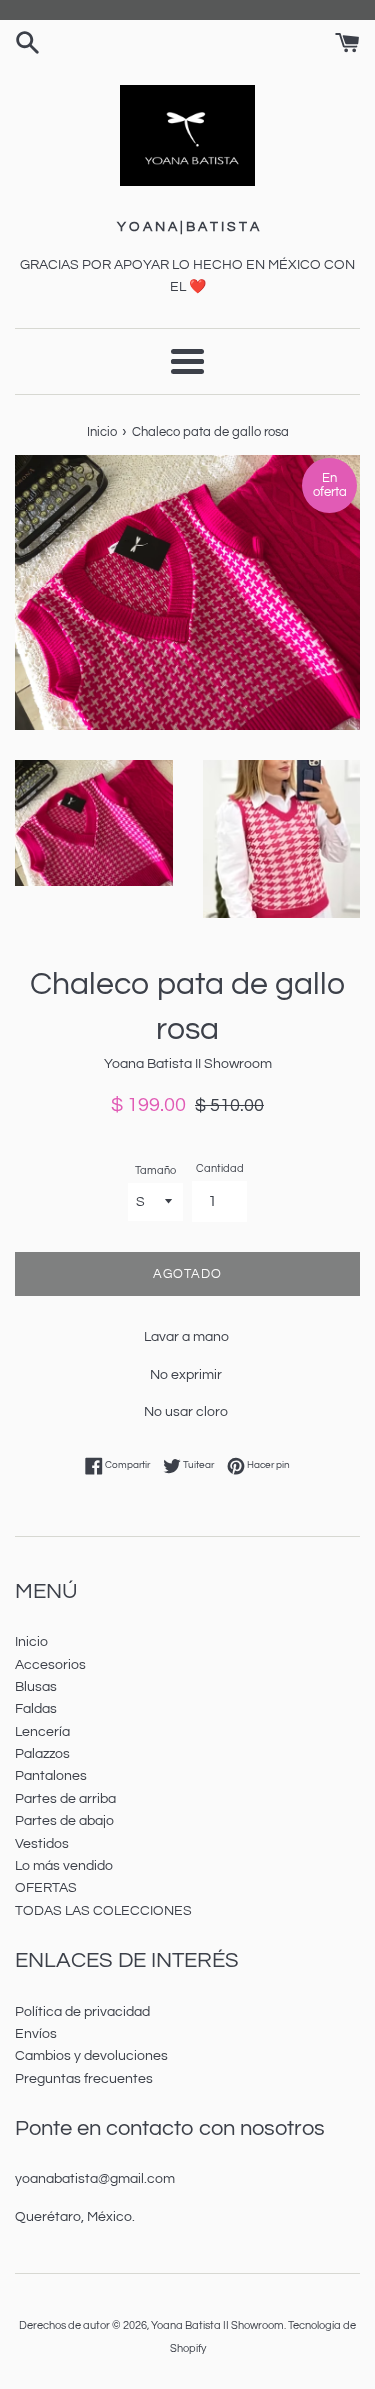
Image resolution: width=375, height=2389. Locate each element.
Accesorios (50, 1665)
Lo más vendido (64, 1866)
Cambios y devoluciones (91, 2056)
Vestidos (42, 1844)
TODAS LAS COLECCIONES (103, 1911)
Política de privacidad (82, 2012)
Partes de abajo (64, 1821)
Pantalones (51, 1776)
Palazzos (42, 1754)
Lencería (42, 1732)
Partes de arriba (65, 1799)
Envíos (36, 2034)
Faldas (36, 1709)
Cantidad (220, 1168)
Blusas (36, 1687)
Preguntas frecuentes (84, 2079)
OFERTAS (46, 1888)
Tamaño (155, 1170)
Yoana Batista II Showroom (217, 2325)
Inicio (31, 1642)
